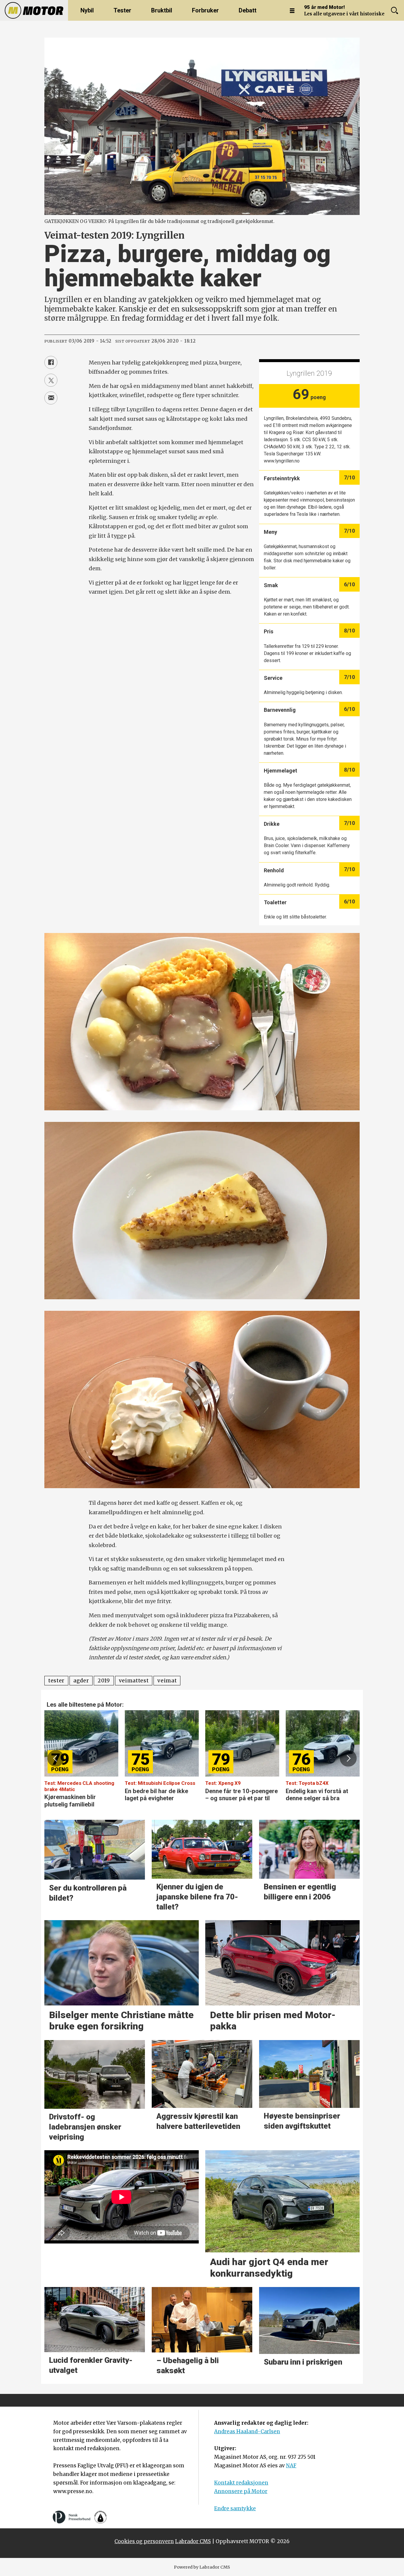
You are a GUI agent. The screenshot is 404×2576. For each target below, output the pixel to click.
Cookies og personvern (144, 2541)
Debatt (248, 10)
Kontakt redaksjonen (241, 2483)
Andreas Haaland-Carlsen (247, 2432)
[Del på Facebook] (51, 362)
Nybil (87, 10)
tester (56, 1681)
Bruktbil (162, 10)
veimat (167, 1681)
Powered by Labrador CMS (202, 2567)
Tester (122, 10)
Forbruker (205, 10)
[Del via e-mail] (51, 398)
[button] (56, 1758)
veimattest (134, 1681)
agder (81, 1681)
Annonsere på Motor (241, 2491)
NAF (291, 2466)
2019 (104, 1681)
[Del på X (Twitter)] (51, 380)
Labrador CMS (193, 2541)
